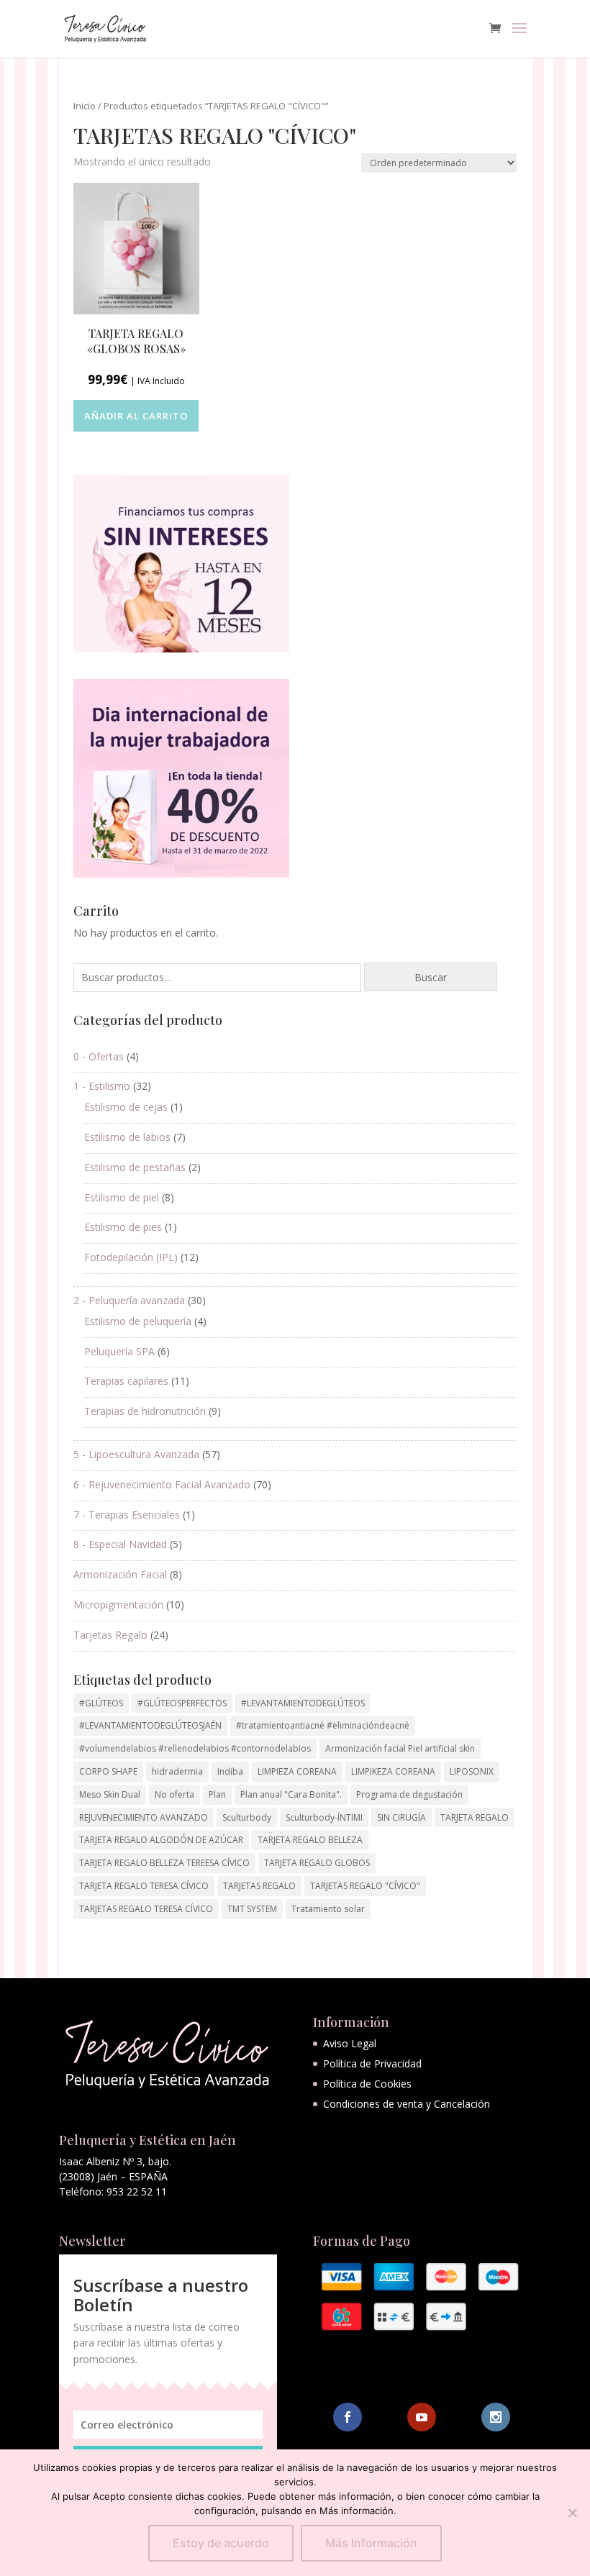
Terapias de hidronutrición (145, 1411)
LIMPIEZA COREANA (297, 1771)
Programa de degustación (409, 1794)
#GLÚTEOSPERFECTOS (182, 1703)
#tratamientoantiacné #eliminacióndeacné (323, 1725)
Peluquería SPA (119, 1351)
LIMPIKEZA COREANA (393, 1771)
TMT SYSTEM (252, 1909)
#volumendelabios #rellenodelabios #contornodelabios (195, 1748)
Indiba (230, 1771)
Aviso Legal (350, 2043)
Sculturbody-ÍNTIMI (324, 1817)
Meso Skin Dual (110, 1794)
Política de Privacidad (372, 2063)
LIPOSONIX (472, 1771)
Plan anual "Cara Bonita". (291, 1794)
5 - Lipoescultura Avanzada (136, 1454)
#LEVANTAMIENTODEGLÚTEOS (303, 1703)
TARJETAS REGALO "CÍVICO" (365, 1886)
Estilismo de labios (127, 1137)
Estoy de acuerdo (221, 2543)
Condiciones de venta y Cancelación (407, 2104)
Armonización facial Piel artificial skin (400, 1748)
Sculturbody (247, 1817)
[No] (572, 2513)
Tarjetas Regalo (110, 1635)
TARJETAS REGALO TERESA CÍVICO (146, 1909)
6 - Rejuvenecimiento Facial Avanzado (162, 1484)
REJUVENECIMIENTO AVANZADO (144, 1817)
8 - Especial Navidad (120, 1544)
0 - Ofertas (99, 1056)
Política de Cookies (367, 2084)
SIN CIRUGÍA (401, 1817)
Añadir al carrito (136, 416)
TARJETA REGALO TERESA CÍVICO (144, 1886)
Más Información (371, 2543)
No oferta (174, 1794)
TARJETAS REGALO (259, 1886)
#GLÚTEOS (101, 1703)
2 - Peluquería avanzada (129, 1300)
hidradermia (177, 1771)
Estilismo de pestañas (135, 1167)
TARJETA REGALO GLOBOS (317, 1863)
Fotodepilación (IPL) (131, 1257)
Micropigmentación (118, 1605)
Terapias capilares (126, 1381)
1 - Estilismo (102, 1086)
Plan (217, 1794)
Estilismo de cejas (126, 1107)
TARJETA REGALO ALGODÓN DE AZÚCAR (161, 1840)
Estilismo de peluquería (138, 1321)
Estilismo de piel (122, 1197)
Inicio (85, 106)
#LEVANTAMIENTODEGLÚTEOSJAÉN (150, 1725)
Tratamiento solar (328, 1909)
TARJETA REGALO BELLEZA (310, 1840)
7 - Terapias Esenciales (127, 1515)
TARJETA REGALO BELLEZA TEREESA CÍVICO (164, 1863)
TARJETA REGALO (475, 1817)
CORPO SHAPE (108, 1771)
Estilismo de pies (123, 1227)
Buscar (431, 977)
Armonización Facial (120, 1574)
